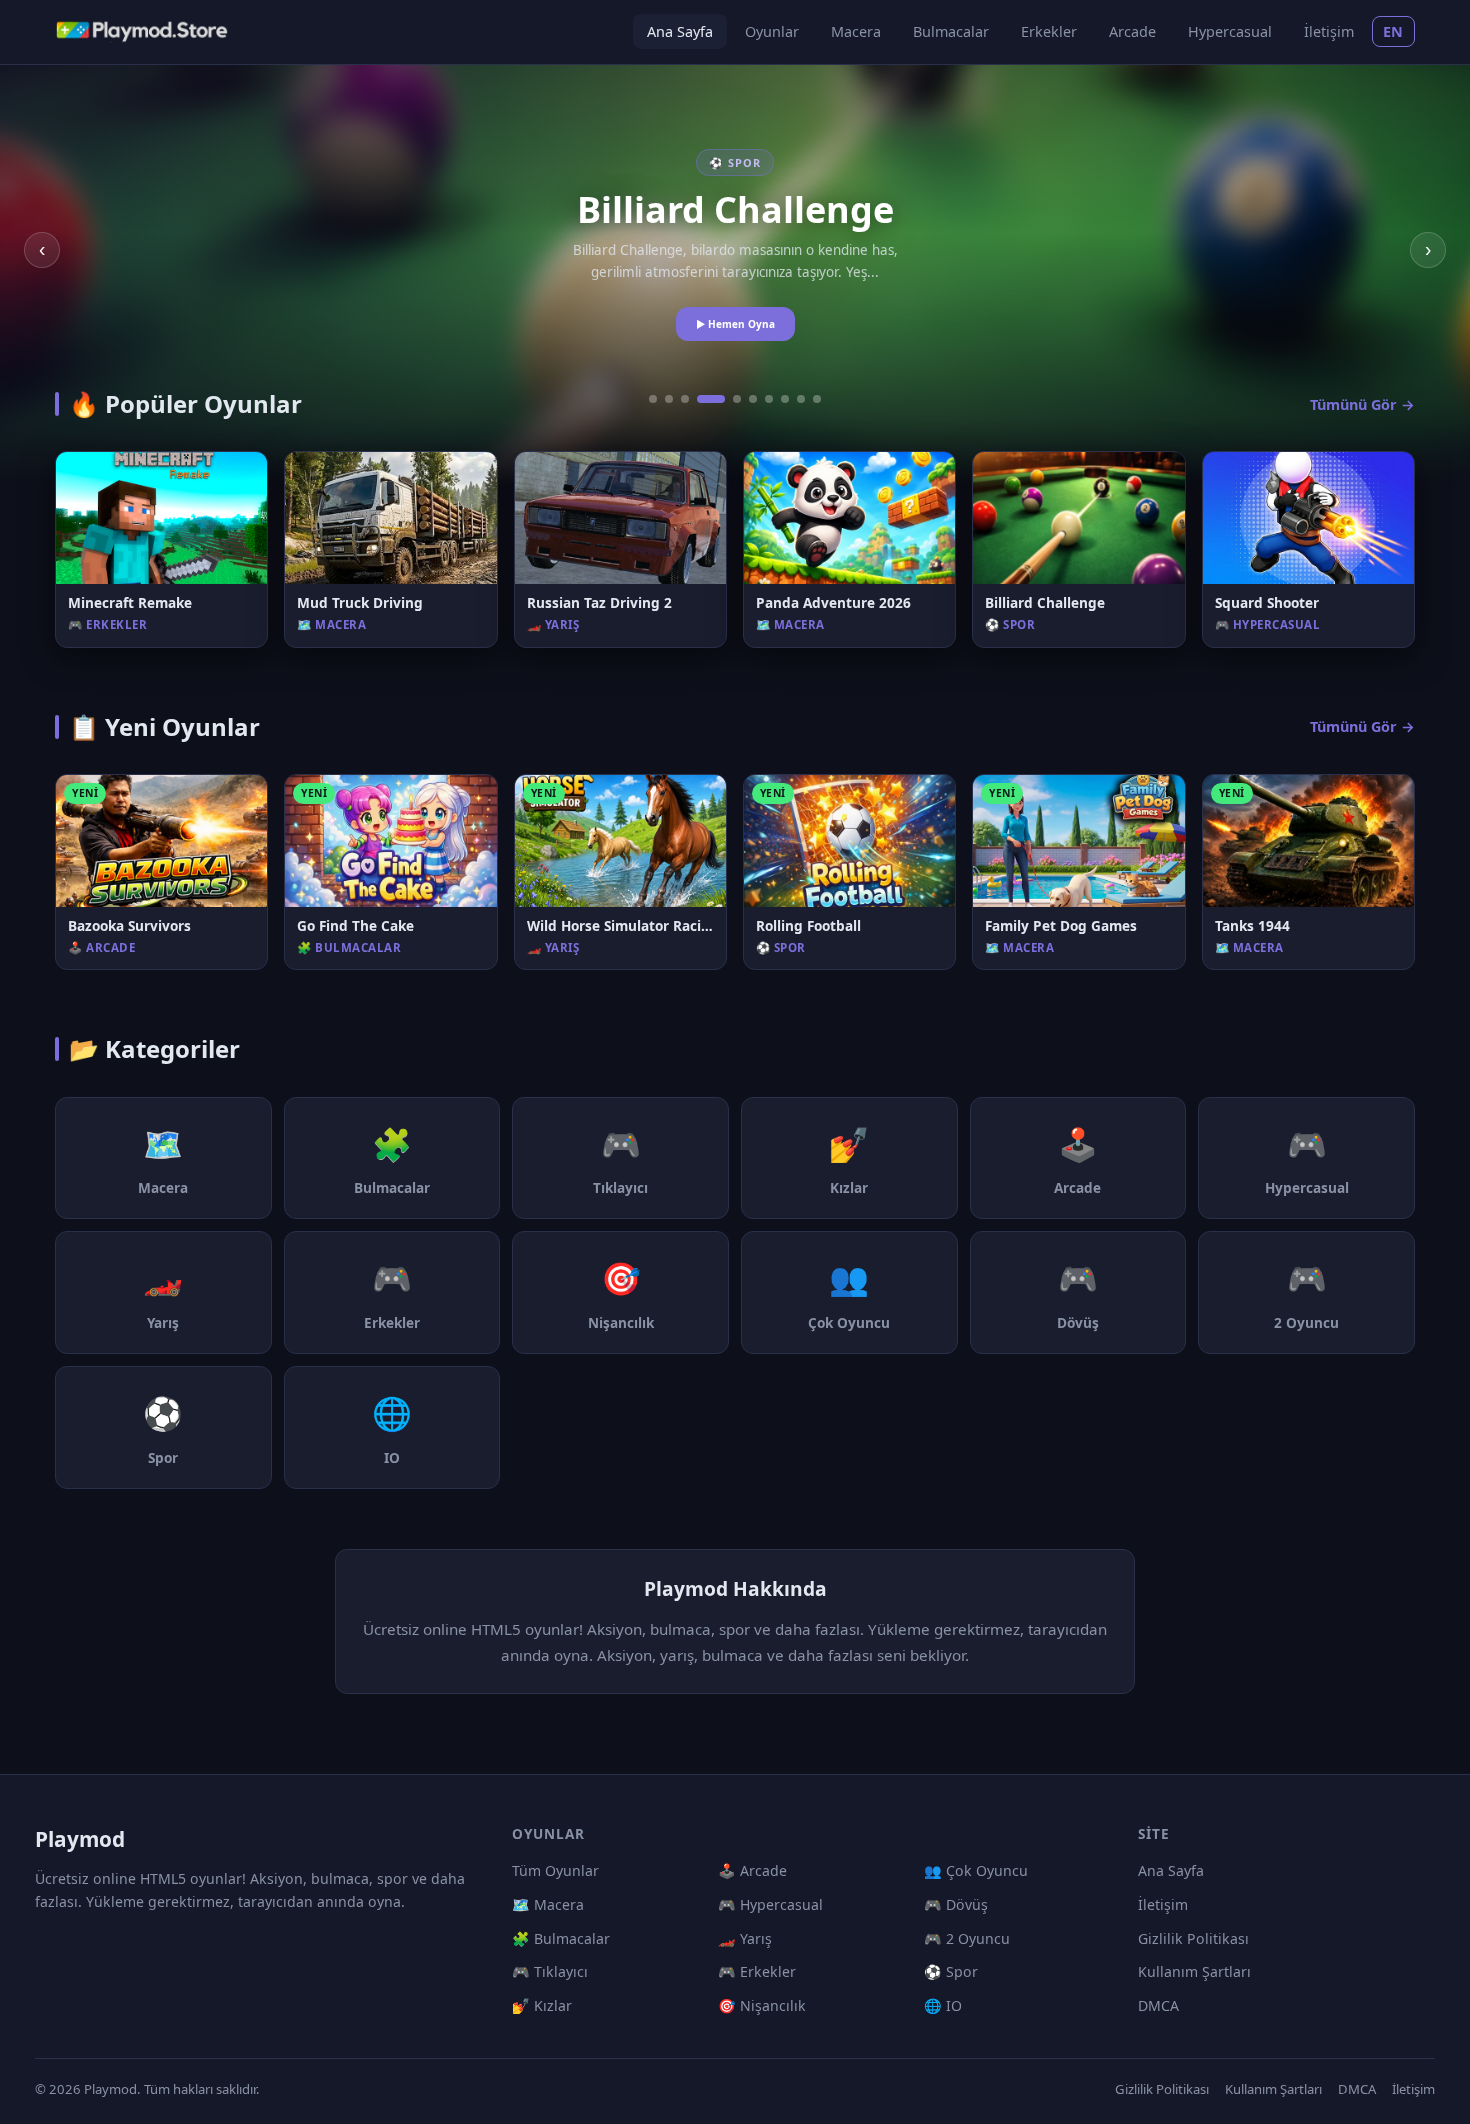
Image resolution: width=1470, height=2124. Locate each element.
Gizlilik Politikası (1193, 1938)
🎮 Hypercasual (770, 1904)
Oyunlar (772, 31)
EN (1393, 31)
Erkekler (1049, 31)
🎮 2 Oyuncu (967, 1938)
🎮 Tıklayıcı (550, 1971)
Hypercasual (1230, 31)
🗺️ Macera (548, 1904)
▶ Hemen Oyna (735, 324)
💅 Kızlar (542, 2005)
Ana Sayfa (680, 31)
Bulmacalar (951, 31)
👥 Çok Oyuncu (976, 1870)
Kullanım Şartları (1194, 1971)
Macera (856, 31)
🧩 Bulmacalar (561, 1938)
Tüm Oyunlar (555, 1870)
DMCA (1158, 2005)
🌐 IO (943, 2005)
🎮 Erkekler (757, 1971)
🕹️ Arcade (752, 1870)
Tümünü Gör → (1362, 404)
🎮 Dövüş (956, 1904)
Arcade (1132, 31)
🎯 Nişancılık (762, 2005)
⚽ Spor (951, 1971)
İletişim (1329, 31)
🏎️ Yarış (745, 1938)
